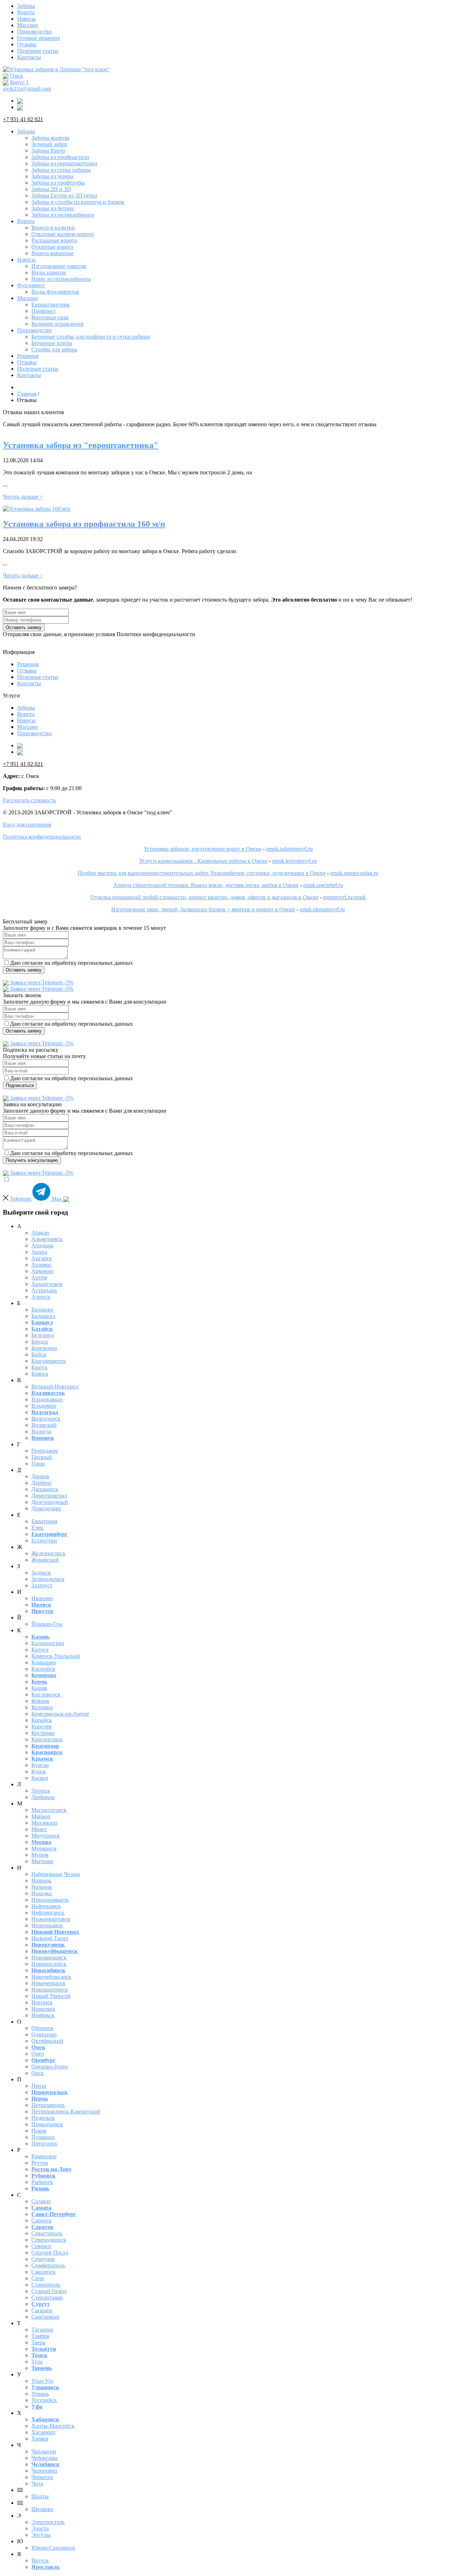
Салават (41, 2201)
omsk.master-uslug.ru (354, 873)
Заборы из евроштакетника (64, 163)
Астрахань (44, 1290)
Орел (38, 2054)
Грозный (42, 1457)
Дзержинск (45, 1489)
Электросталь (48, 2522)
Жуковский (45, 1560)
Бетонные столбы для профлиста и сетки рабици (91, 337)
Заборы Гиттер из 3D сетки (64, 195)
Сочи (38, 2278)
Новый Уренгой (51, 1996)
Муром (40, 1855)
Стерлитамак (47, 2297)
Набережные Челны (56, 1874)
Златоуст (42, 1585)
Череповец (44, 2471)
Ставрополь (46, 2285)
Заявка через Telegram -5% (41, 982)
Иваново (42, 1598)
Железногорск (48, 1553)
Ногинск (42, 2002)
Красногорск (47, 1739)
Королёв (42, 1727)
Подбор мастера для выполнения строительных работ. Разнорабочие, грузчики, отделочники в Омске (202, 873)
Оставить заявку (24, 627)
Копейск (42, 1720)
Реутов (40, 2163)
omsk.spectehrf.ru (323, 885)
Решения (28, 356)
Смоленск (43, 2272)
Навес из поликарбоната (61, 279)
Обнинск (42, 2028)
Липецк (41, 1791)
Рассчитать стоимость (29, 800)
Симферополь (48, 2265)
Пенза (39, 2086)
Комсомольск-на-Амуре (60, 1714)
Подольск (43, 2118)
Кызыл (40, 1778)
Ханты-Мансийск (53, 2426)
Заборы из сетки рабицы (61, 170)
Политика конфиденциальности (42, 837)
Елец (37, 1528)
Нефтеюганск (48, 1913)
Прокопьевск (47, 2124)
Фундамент (31, 285)
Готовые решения (38, 38)
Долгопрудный (50, 1502)
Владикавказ (47, 1399)
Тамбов (40, 2336)
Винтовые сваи (50, 317)
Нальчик (42, 1887)
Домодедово (46, 1508)
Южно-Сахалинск (53, 2548)
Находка (42, 1893)
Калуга (40, 1650)
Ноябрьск (43, 2015)
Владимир (44, 1406)
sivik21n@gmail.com (27, 89)
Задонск (41, 1573)
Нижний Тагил (50, 1938)
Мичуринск (46, 1836)
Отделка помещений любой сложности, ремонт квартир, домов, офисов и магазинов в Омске (204, 897)
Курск (39, 1771)
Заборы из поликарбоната (63, 215)
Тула (37, 2362)
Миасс (39, 1829)
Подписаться (20, 1085)
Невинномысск (50, 1900)
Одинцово (44, 2034)
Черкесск (42, 2477)
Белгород (43, 1335)
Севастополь (47, 2233)
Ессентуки (44, 1541)
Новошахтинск (50, 1990)
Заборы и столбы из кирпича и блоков (78, 202)
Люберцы (43, 1797)
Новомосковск (49, 1957)
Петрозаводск (48, 2105)
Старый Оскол (49, 2291)
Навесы (26, 19)
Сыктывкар (45, 2317)
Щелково (42, 2509)
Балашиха (43, 1316)
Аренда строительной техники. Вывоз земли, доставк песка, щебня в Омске (206, 885)
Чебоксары (45, 2458)
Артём (39, 1277)
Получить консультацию (32, 1160)
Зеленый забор (49, 144)
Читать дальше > (23, 497)
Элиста (40, 2528)
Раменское (44, 2156)
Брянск (40, 1374)
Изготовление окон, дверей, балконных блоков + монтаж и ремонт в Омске (203, 909)
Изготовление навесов (59, 266)
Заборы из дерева (52, 176)
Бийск (39, 1354)
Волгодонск (46, 1419)
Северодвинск (49, 2240)
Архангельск (47, 1284)
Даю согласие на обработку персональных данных (71, 963)
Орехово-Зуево (50, 2067)
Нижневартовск (51, 1919)
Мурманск (44, 1848)
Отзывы (27, 44)
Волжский (44, 1425)
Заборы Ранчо (48, 151)
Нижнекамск (47, 1925)
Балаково (42, 1310)
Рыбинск (42, 2182)
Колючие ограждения (57, 324)
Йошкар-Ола (47, 1624)
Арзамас (42, 1265)
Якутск (40, 2560)
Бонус (19, 82)
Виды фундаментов (55, 292)
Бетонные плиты (52, 343)
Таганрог (43, 2330)
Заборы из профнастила (60, 157)
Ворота (26, 12)
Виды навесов (49, 272)
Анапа (39, 1252)
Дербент (42, 1483)
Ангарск (42, 1258)
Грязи (38, 1464)
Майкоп (41, 1816)
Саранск (42, 2220)
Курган (40, 1765)
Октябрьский (47, 2041)
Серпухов (43, 2259)
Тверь (38, 2342)
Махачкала (44, 1823)
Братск (40, 1367)
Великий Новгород (55, 1387)
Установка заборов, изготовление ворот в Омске (203, 849)
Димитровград (49, 1496)
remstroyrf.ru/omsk (344, 897)
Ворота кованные (53, 253)
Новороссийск (49, 1964)
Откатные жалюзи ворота (63, 234)
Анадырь (42, 1245)
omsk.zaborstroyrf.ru (289, 849)
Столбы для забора (54, 349)
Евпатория (44, 1521)
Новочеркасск (48, 1983)
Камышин (44, 1662)
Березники (44, 1348)
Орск (38, 2073)
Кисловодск (46, 1694)
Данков (40, 1476)
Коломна (42, 1707)
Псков (39, 2131)
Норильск (43, 2009)
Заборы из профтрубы (58, 183)
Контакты (29, 57)
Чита (37, 2484)
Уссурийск (44, 2400)
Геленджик (45, 1451)
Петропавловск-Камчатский (66, 2111)
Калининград (48, 1643)
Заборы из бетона (53, 208)
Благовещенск (49, 1361)
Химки (40, 2439)
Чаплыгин (44, 2451)
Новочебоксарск (51, 1977)
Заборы (26, 6)
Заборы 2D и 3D (51, 189)
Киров (39, 1688)
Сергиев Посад (50, 2253)
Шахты (40, 2496)
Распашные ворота (54, 240)
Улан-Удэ (42, 2381)
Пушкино (43, 2137)
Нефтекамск (46, 1906)
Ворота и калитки (53, 228)
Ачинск (41, 1297)
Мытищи (42, 1861)
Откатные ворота (52, 247)
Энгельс (41, 2535)
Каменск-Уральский (56, 1656)
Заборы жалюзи (50, 138)
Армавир (42, 1271)
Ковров (40, 1701)
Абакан (40, 1233)
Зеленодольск (48, 1579)
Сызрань (42, 2310)
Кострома (43, 1733)
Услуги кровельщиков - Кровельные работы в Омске (203, 861)
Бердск (40, 1342)
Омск (17, 76)
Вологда (41, 1431)
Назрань (41, 1881)
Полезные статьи (38, 51)
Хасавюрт (43, 2432)
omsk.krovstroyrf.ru (294, 861)
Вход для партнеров (27, 825)
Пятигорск (44, 2144)
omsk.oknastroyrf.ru (322, 909)
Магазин (28, 25)
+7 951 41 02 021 (23, 119)
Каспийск (43, 1669)
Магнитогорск (49, 1810)
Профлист (44, 311)
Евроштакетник (51, 305)
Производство (34, 32)
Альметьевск (47, 1239)
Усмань (40, 2394)
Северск (41, 2246)
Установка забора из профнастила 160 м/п (84, 524)
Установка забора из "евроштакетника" (81, 445)
